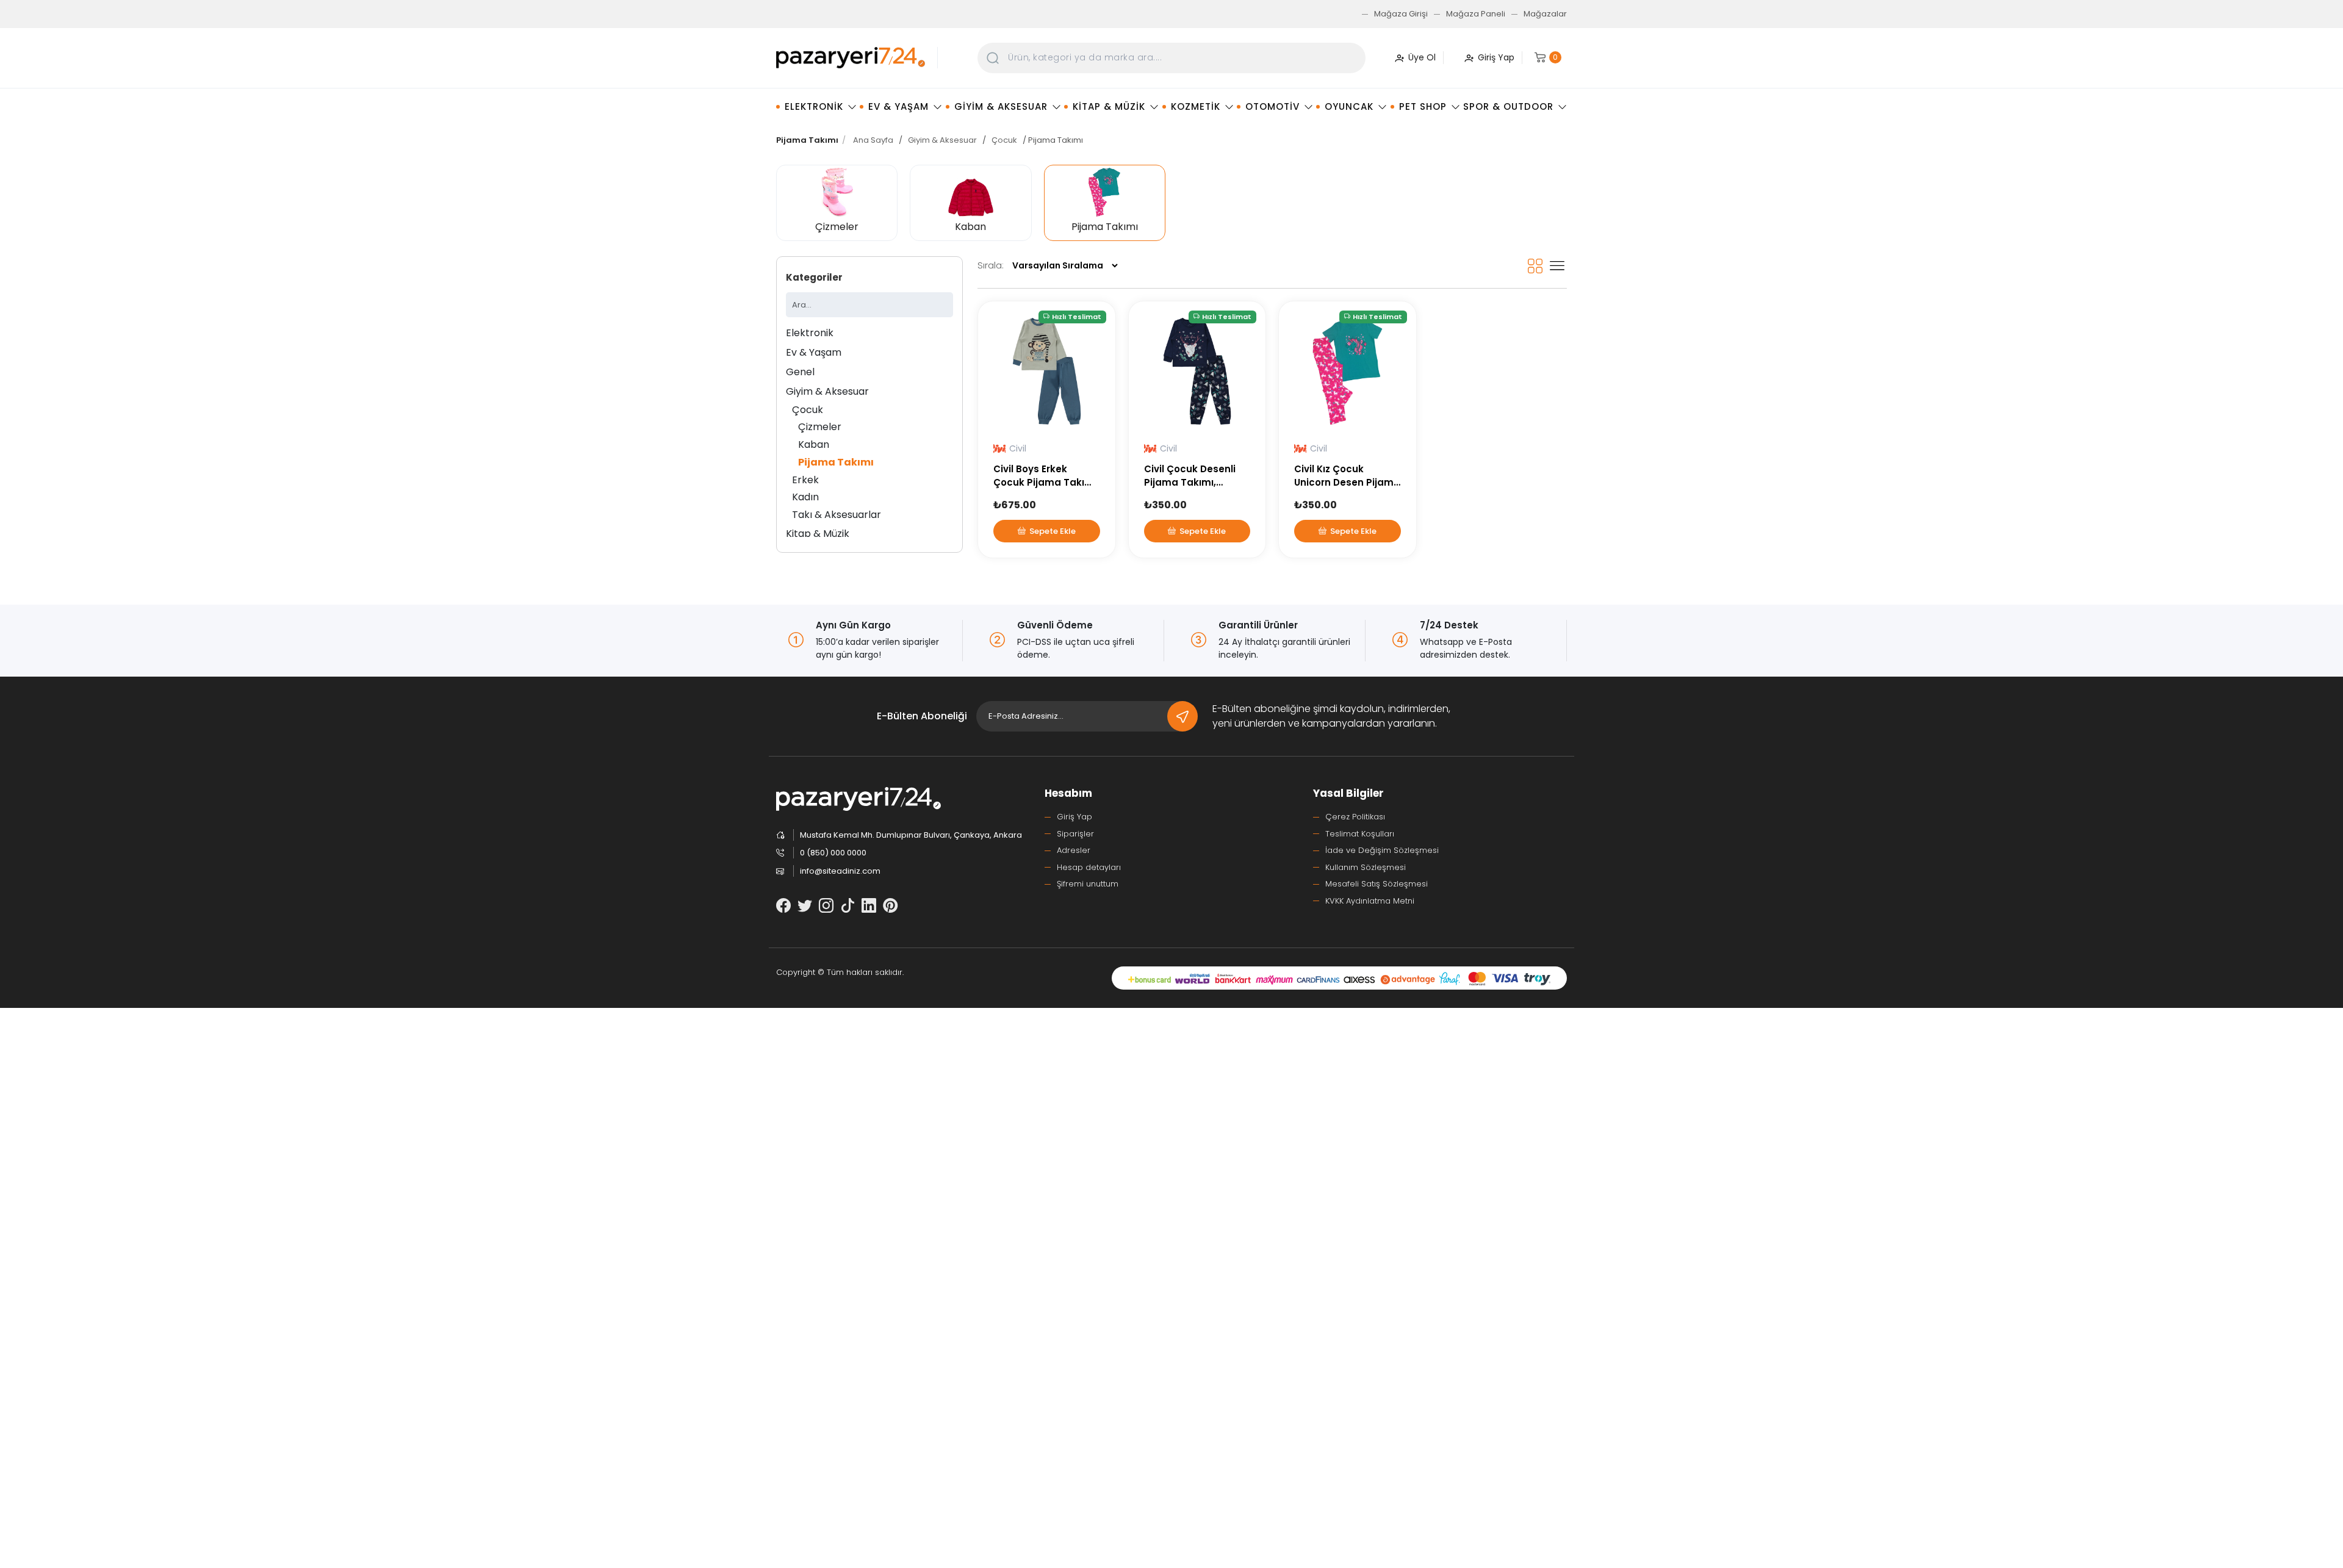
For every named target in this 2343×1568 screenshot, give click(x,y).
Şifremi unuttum (1088, 884)
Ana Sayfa (873, 140)
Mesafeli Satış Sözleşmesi (1377, 884)
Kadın (805, 497)
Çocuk (1004, 140)
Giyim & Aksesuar (1001, 106)
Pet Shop (1423, 106)
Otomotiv (1272, 106)
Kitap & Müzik (1109, 106)
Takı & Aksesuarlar (837, 515)
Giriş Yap (1074, 817)
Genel (800, 372)
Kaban (814, 444)
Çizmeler (820, 427)
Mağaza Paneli (1476, 14)
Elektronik (814, 106)
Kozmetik (1196, 106)
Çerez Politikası (1355, 817)
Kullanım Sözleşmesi (1366, 867)
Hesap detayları (1089, 867)
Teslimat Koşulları (1360, 834)
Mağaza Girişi (1401, 14)
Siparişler (1075, 834)
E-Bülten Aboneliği (922, 716)
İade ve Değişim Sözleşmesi (1382, 850)
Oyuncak (1349, 106)
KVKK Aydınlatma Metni (1370, 901)
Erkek (805, 480)
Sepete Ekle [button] (1053, 531)
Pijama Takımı (836, 462)
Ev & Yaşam (898, 106)
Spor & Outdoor (1508, 106)
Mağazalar (1545, 14)
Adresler (1074, 850)
